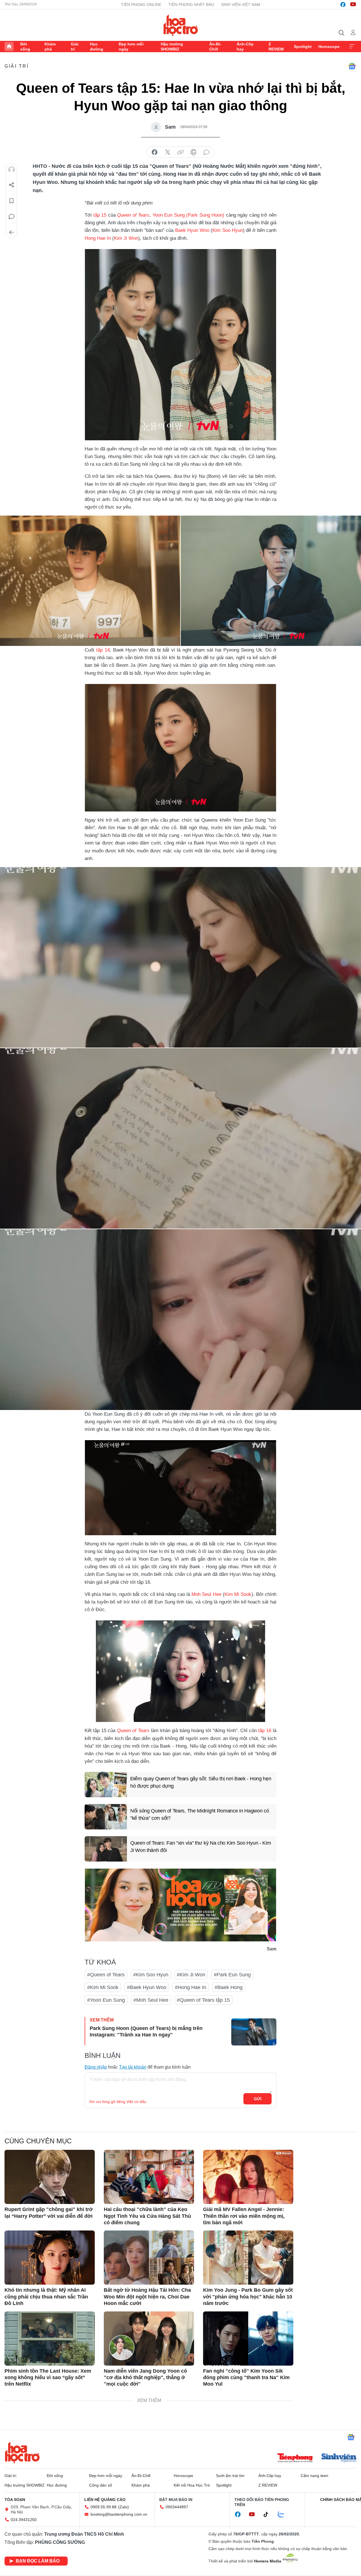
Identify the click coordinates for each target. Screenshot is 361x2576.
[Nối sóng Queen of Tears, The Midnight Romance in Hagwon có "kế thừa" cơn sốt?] (106, 1817)
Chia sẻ (12, 185)
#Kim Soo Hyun (151, 1975)
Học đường (97, 47)
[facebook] (343, 5)
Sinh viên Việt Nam (241, 5)
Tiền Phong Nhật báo (191, 5)
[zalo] (284, 2515)
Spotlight (303, 47)
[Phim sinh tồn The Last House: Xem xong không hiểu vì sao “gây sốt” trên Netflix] (50, 2339)
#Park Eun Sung (232, 1975)
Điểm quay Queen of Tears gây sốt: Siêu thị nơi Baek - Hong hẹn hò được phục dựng (201, 1782)
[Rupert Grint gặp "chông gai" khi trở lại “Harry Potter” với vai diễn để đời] (50, 2177)
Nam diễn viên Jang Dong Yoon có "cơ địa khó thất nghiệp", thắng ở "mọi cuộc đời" (145, 2378)
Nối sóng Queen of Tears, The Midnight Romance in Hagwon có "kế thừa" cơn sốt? (200, 1814)
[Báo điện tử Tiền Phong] (295, 2458)
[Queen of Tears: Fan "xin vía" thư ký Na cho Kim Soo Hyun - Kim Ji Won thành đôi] (106, 1849)
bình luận (206, 152)
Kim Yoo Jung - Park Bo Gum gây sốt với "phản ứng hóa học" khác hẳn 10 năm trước (248, 2297)
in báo (193, 152)
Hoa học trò (22, 2452)
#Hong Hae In (191, 1987)
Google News (352, 66)
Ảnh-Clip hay (245, 47)
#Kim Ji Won (191, 1975)
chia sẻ (155, 152)
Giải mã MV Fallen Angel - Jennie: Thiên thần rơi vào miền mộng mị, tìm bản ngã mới (244, 2216)
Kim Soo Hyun (228, 230)
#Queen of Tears (106, 1975)
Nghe (12, 169)
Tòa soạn (15, 2500)
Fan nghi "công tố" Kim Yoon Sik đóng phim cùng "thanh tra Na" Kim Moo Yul (246, 2378)
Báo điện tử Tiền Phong (181, 25)
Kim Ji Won (126, 238)
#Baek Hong (229, 1987)
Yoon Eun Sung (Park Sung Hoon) (189, 215)
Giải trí (75, 47)
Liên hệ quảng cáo (105, 2500)
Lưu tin (12, 201)
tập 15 (100, 215)
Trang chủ (9, 47)
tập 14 (103, 650)
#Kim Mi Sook (103, 1987)
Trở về (12, 232)
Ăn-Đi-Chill (215, 47)
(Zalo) (124, 2507)
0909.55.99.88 (104, 2507)
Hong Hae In (98, 238)
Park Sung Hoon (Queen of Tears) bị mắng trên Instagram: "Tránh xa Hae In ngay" (146, 2031)
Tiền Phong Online (141, 5)
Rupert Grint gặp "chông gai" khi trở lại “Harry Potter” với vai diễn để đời (49, 2213)
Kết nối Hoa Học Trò (192, 2485)
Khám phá (50, 47)
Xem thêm (352, 47)
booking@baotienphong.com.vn (119, 2514)
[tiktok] (269, 2515)
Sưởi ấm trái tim (230, 2476)
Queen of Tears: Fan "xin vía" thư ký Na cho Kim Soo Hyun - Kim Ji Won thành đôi (201, 1846)
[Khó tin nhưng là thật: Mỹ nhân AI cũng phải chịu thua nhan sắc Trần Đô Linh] (50, 2258)
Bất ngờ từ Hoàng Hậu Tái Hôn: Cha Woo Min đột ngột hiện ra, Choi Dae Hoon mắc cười (147, 2297)
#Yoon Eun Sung (106, 2000)
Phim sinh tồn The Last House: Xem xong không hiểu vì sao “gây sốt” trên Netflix (48, 2378)
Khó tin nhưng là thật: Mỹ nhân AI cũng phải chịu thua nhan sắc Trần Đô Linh (46, 2297)
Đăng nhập (96, 2067)
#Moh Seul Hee (151, 2000)
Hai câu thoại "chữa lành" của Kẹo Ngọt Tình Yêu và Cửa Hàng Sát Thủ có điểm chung (147, 2216)
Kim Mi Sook (238, 1594)
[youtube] (353, 5)
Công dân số (101, 2485)
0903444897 (177, 2507)
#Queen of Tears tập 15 (203, 2000)
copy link (180, 152)
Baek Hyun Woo (192, 230)
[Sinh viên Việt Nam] (339, 2458)
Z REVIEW (276, 47)
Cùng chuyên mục (38, 2141)
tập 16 (265, 1731)
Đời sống (25, 47)
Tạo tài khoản (133, 2067)
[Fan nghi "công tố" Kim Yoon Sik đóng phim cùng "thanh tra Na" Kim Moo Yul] (248, 2339)
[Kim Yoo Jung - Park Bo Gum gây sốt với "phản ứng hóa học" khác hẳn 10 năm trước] (248, 2258)
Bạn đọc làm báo (38, 2561)
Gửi (258, 2099)
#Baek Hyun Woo (147, 1987)
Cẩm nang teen (314, 2476)
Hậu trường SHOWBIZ (172, 47)
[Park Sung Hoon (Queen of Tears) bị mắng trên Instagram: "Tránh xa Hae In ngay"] (254, 2032)
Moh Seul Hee (206, 1594)
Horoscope (329, 47)
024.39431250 (24, 2520)
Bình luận (12, 217)
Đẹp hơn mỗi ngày (131, 47)
